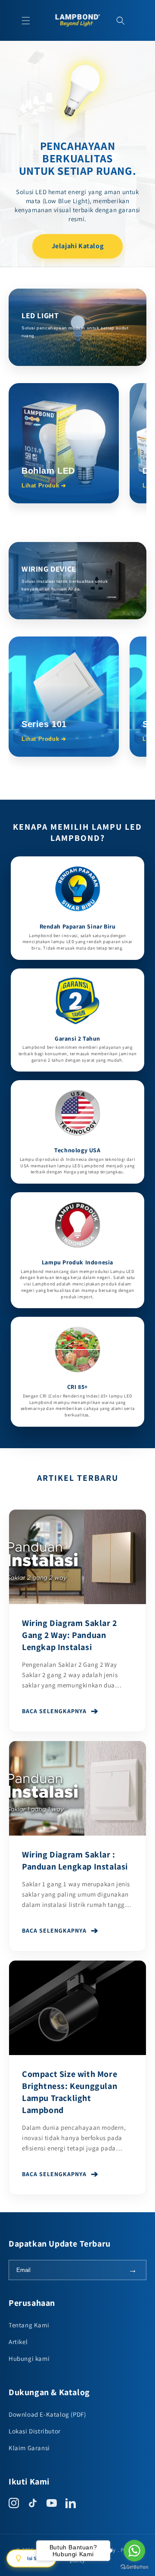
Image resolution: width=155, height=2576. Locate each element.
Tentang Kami (29, 2325)
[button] (26, 21)
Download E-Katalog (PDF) (47, 2414)
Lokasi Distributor (35, 2431)
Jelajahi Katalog (78, 246)
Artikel (18, 2342)
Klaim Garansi (29, 2448)
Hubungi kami (29, 2358)
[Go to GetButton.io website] (134, 2567)
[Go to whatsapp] (134, 2551)
